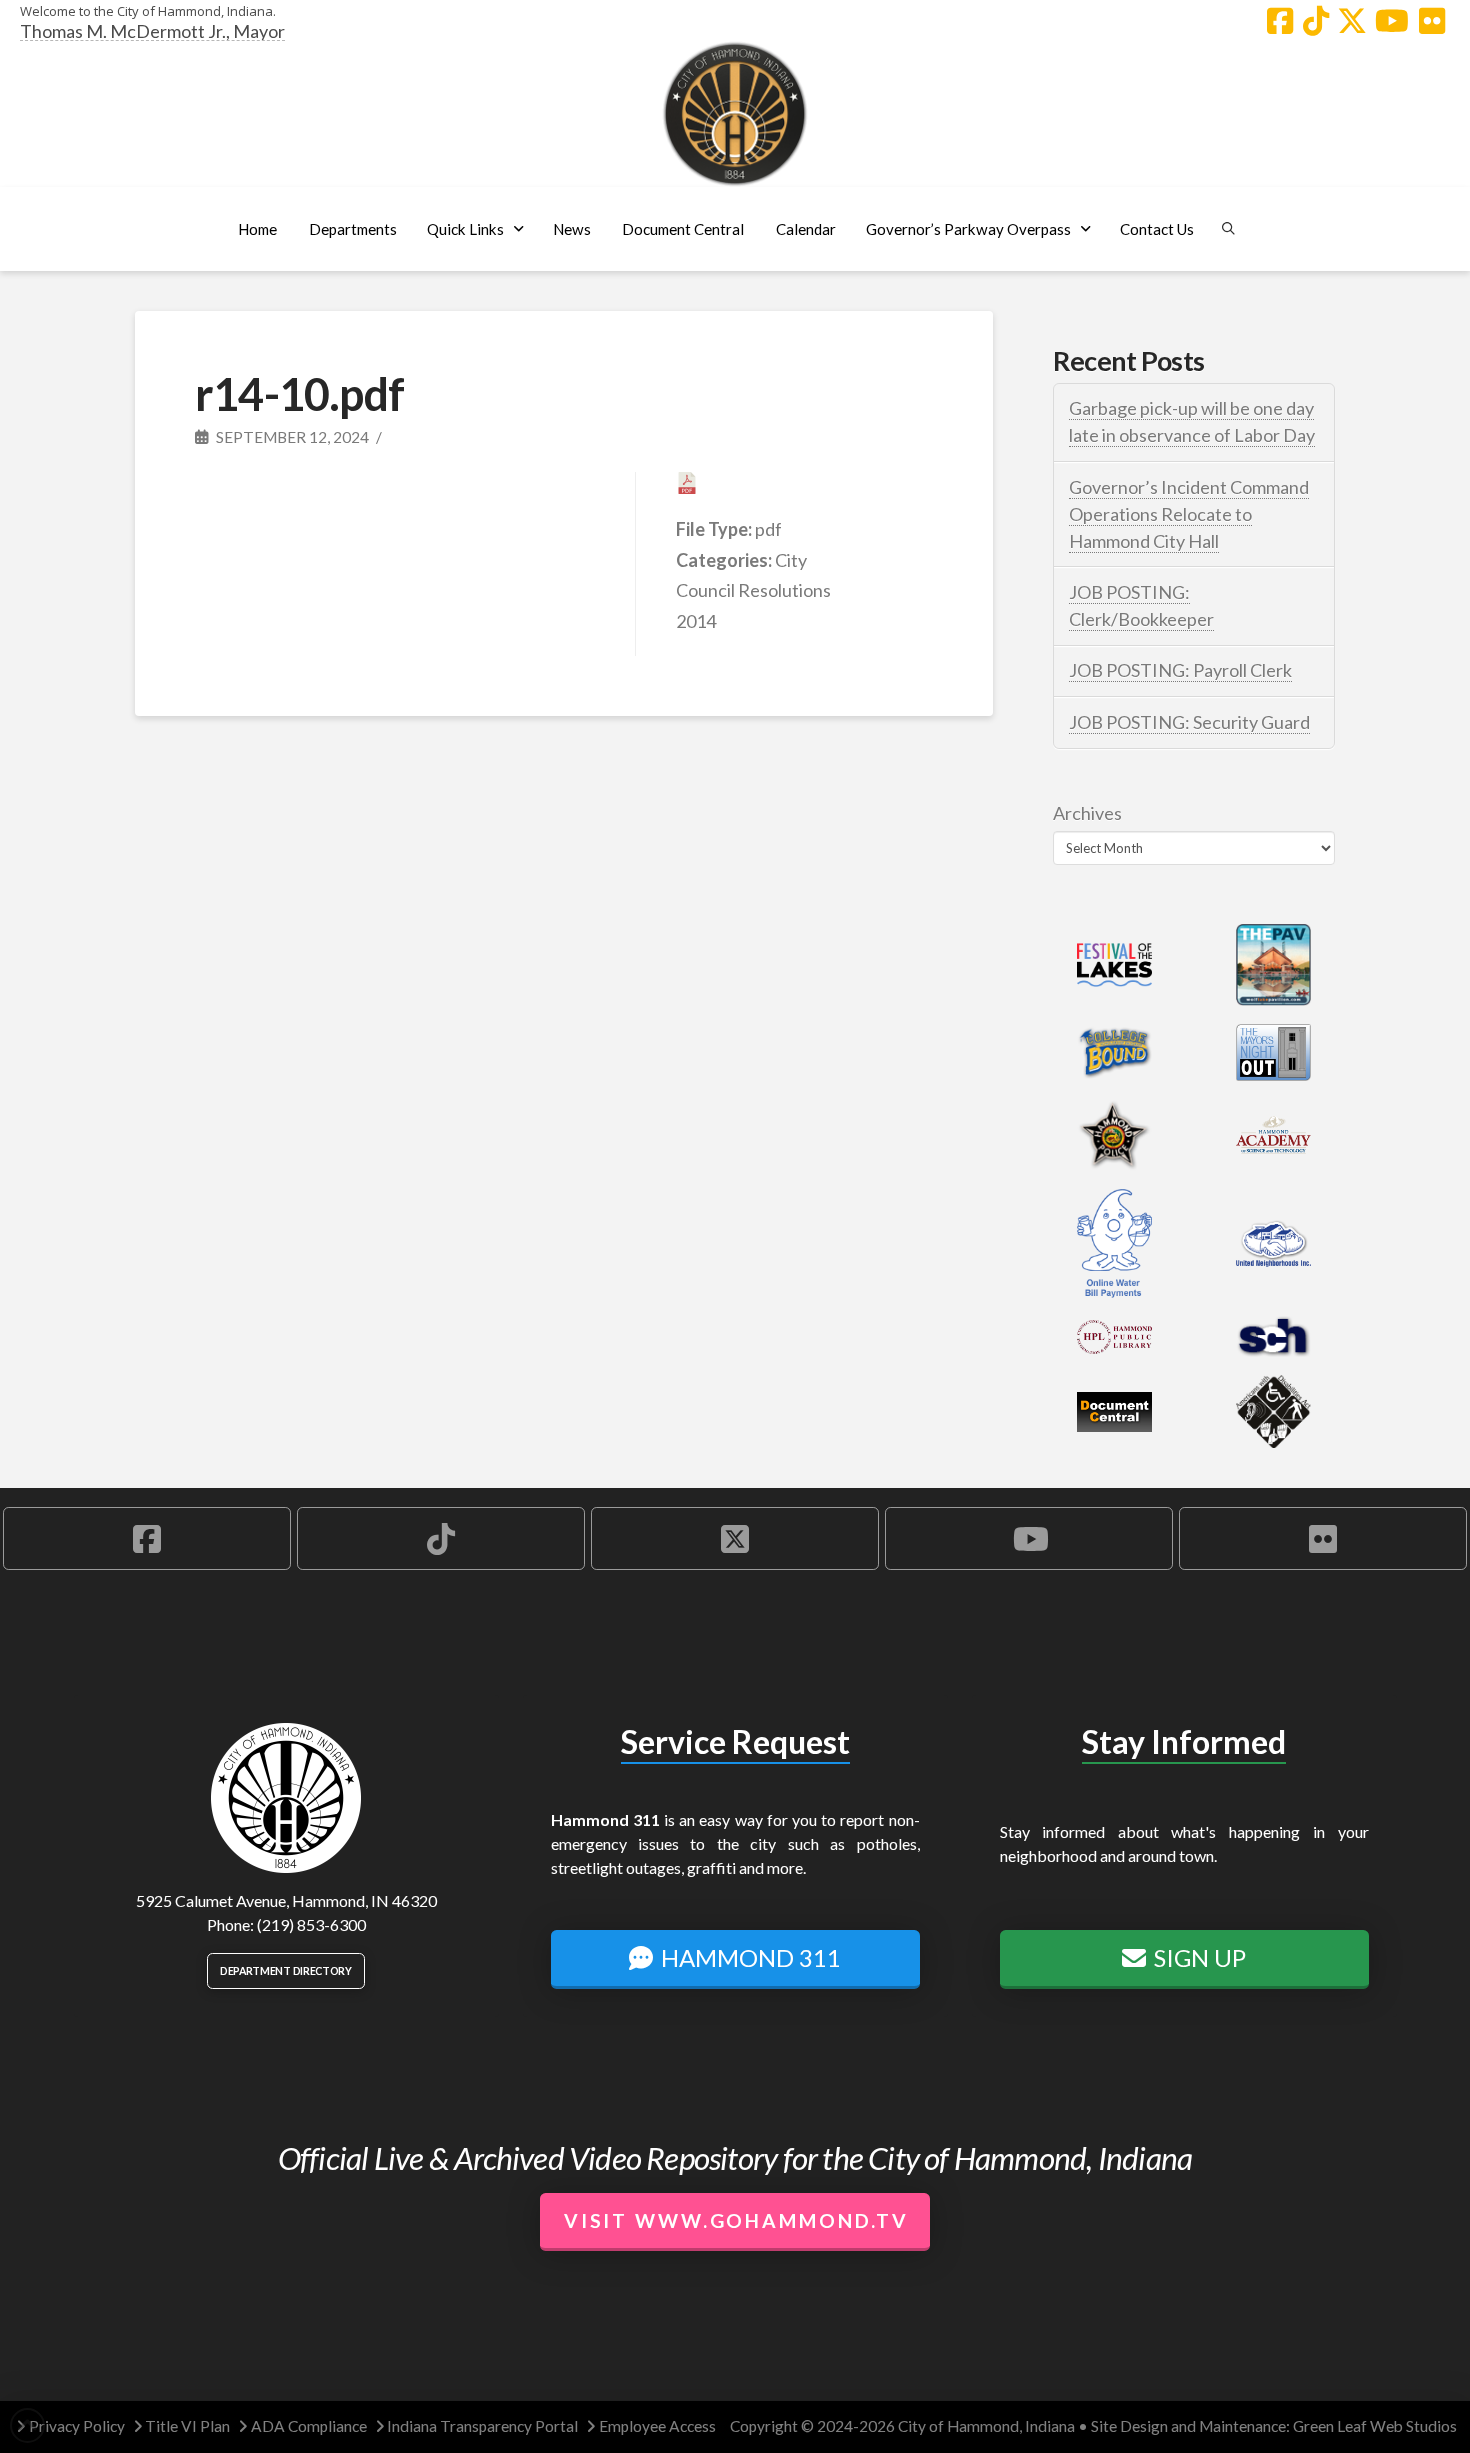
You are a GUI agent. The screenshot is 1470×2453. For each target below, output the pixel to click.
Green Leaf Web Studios (1375, 2426)
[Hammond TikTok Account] (1316, 21)
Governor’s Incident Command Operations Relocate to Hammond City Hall (1189, 514)
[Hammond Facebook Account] (1280, 21)
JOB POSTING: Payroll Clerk (1180, 670)
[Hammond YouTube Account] (1392, 21)
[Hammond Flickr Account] (1432, 21)
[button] (352, 229)
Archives (1087, 813)
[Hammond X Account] (1352, 21)
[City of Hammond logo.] (735, 114)
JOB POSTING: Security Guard (1189, 722)
